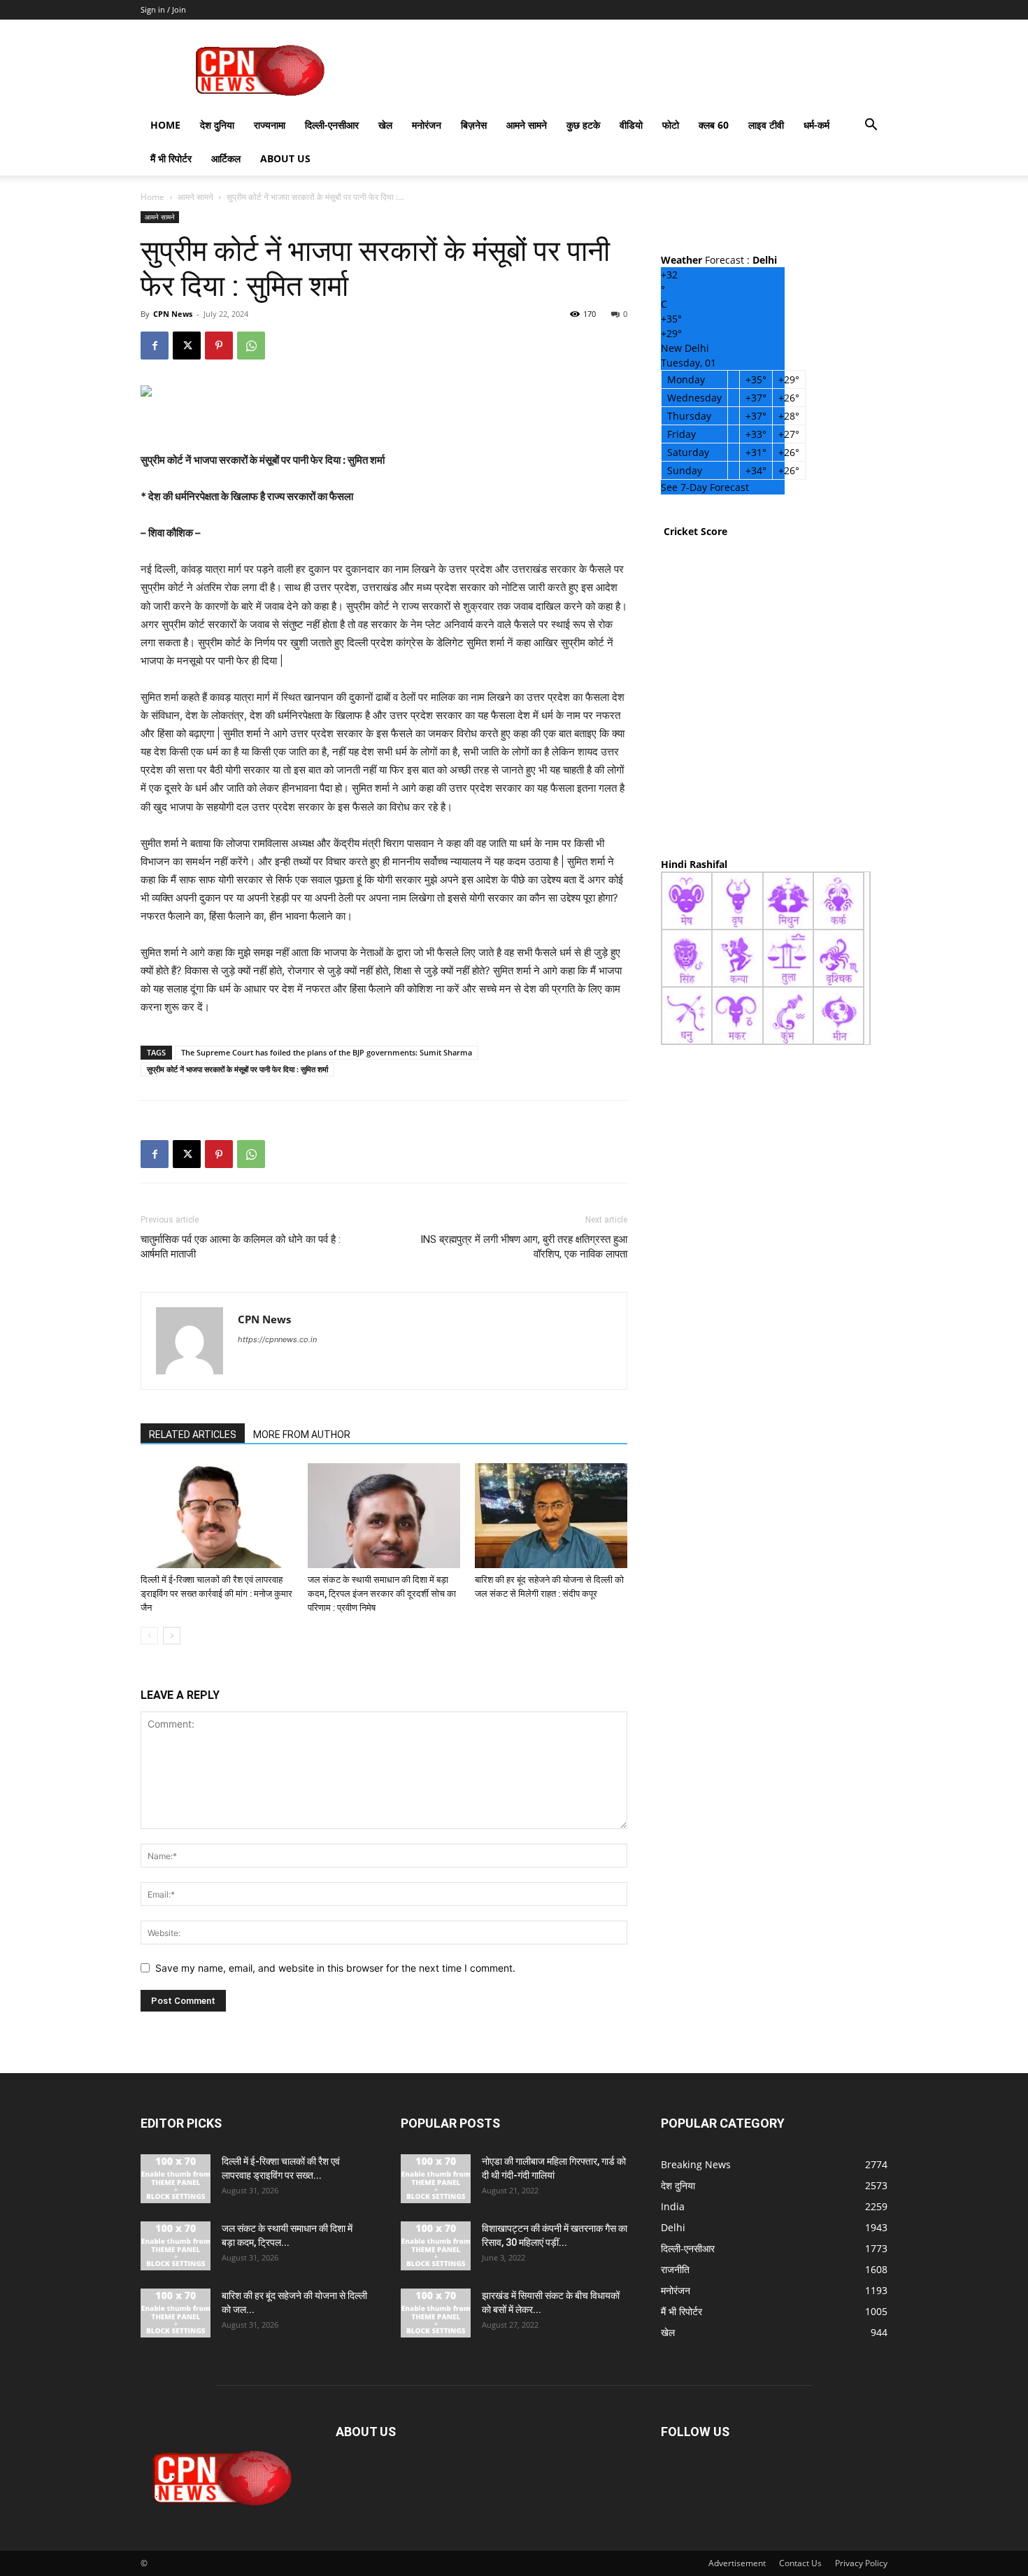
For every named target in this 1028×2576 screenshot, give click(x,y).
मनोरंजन (427, 125)
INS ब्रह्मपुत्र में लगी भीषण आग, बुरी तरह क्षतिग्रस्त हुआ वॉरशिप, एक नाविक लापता (524, 1247)
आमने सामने (527, 125)
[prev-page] (149, 1636)
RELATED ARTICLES (193, 1435)
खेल (385, 125)
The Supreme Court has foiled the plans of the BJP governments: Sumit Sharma (327, 1052)
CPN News (173, 314)
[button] (871, 126)
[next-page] (172, 1636)
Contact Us (800, 2563)
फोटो (671, 125)
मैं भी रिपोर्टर (171, 158)
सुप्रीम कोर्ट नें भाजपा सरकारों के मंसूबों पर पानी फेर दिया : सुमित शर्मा (237, 1069)
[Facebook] (155, 346)
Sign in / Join (163, 9)
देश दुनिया (217, 125)
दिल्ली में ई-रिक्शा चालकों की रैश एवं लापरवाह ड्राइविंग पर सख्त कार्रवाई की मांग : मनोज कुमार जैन (216, 1594)
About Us (285, 158)
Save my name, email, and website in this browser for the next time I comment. (335, 1968)
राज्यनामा (270, 125)
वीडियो (631, 125)
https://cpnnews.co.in (277, 1339)
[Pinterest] (219, 346)
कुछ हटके (583, 125)
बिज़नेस (474, 125)
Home (165, 125)
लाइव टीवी (766, 125)
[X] (187, 346)
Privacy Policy (861, 2563)
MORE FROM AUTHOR (302, 1435)
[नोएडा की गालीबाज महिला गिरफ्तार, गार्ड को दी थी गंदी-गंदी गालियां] (436, 2179)
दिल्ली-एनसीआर (332, 125)
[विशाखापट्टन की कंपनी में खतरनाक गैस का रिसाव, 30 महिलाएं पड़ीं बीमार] (436, 2246)
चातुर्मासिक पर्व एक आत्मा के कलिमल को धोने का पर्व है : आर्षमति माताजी (241, 1247)
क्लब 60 (714, 125)
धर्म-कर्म (816, 125)
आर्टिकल (226, 158)
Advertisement (737, 2563)
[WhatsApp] (251, 346)
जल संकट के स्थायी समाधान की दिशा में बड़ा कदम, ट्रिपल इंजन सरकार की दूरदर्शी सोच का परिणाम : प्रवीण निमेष (382, 1594)
